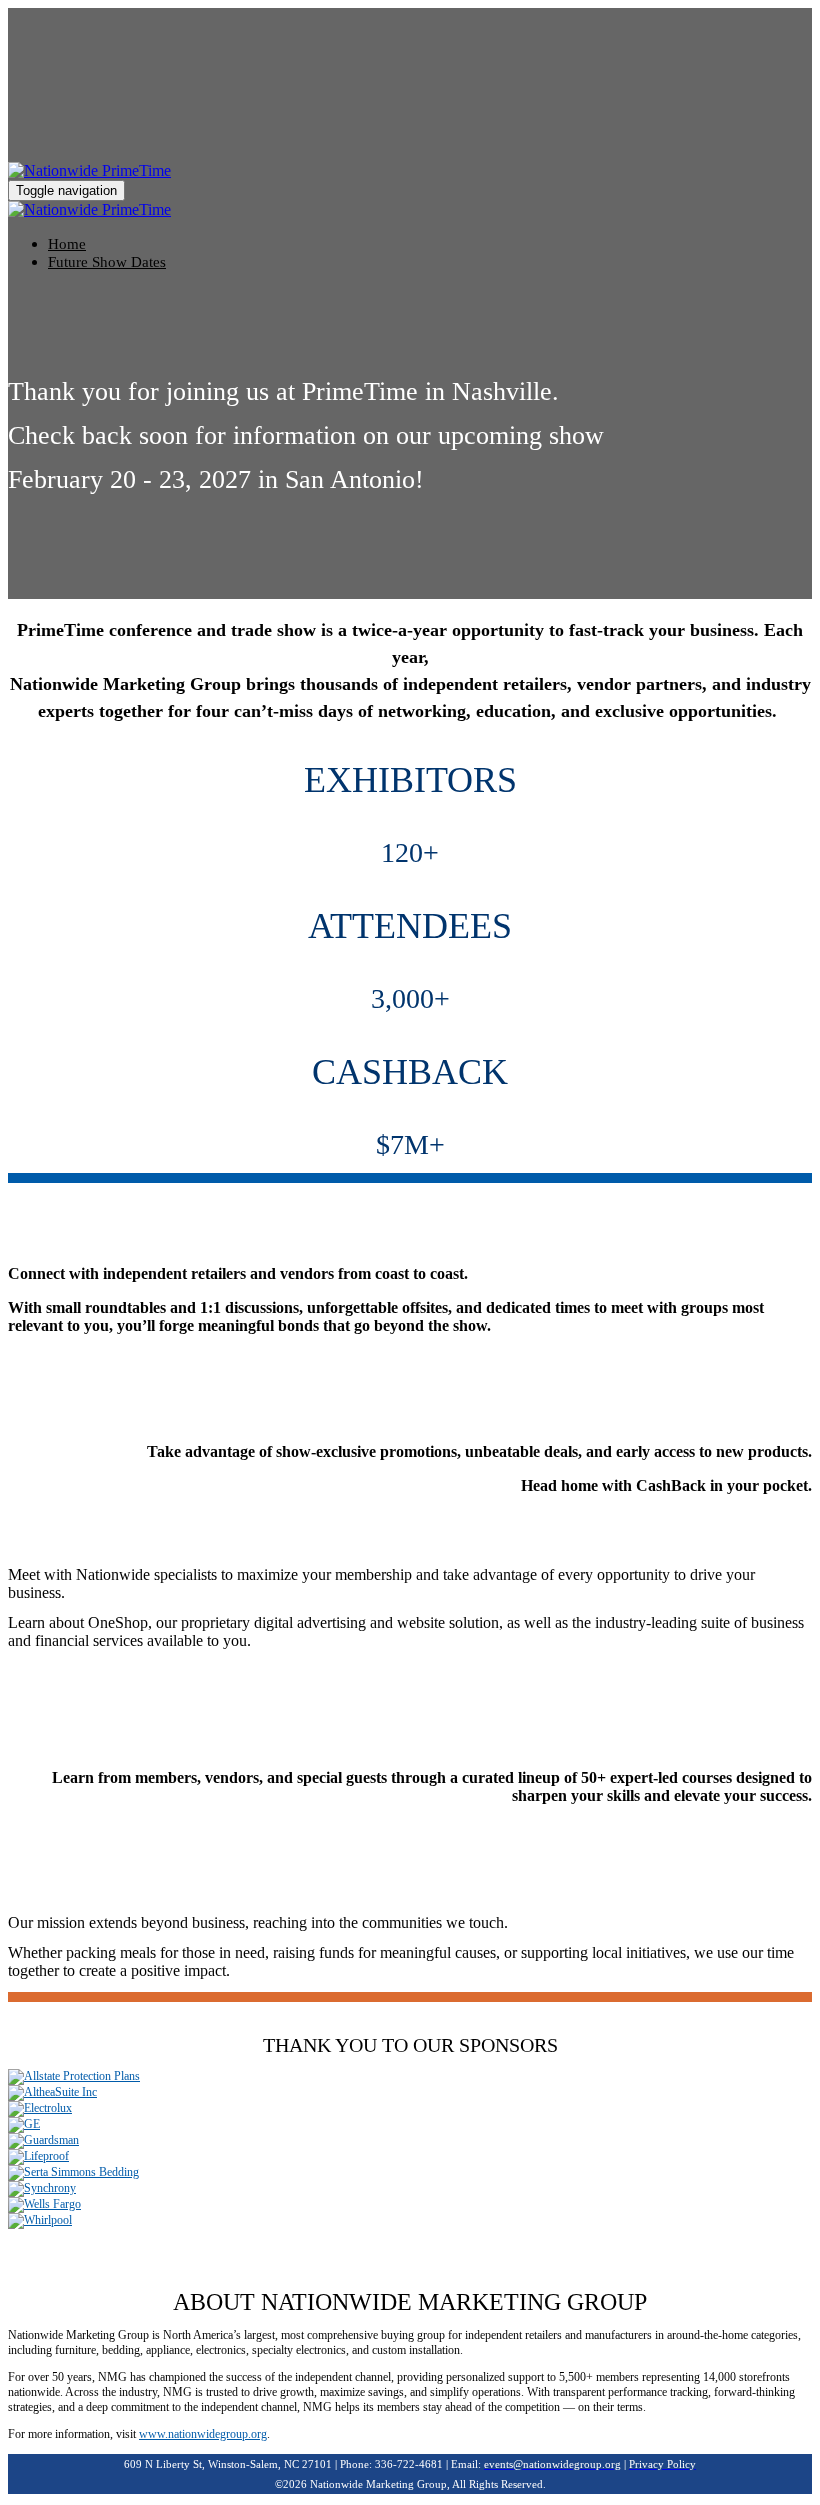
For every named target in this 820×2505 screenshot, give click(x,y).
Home (67, 244)
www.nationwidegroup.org (203, 2434)
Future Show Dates (107, 262)
